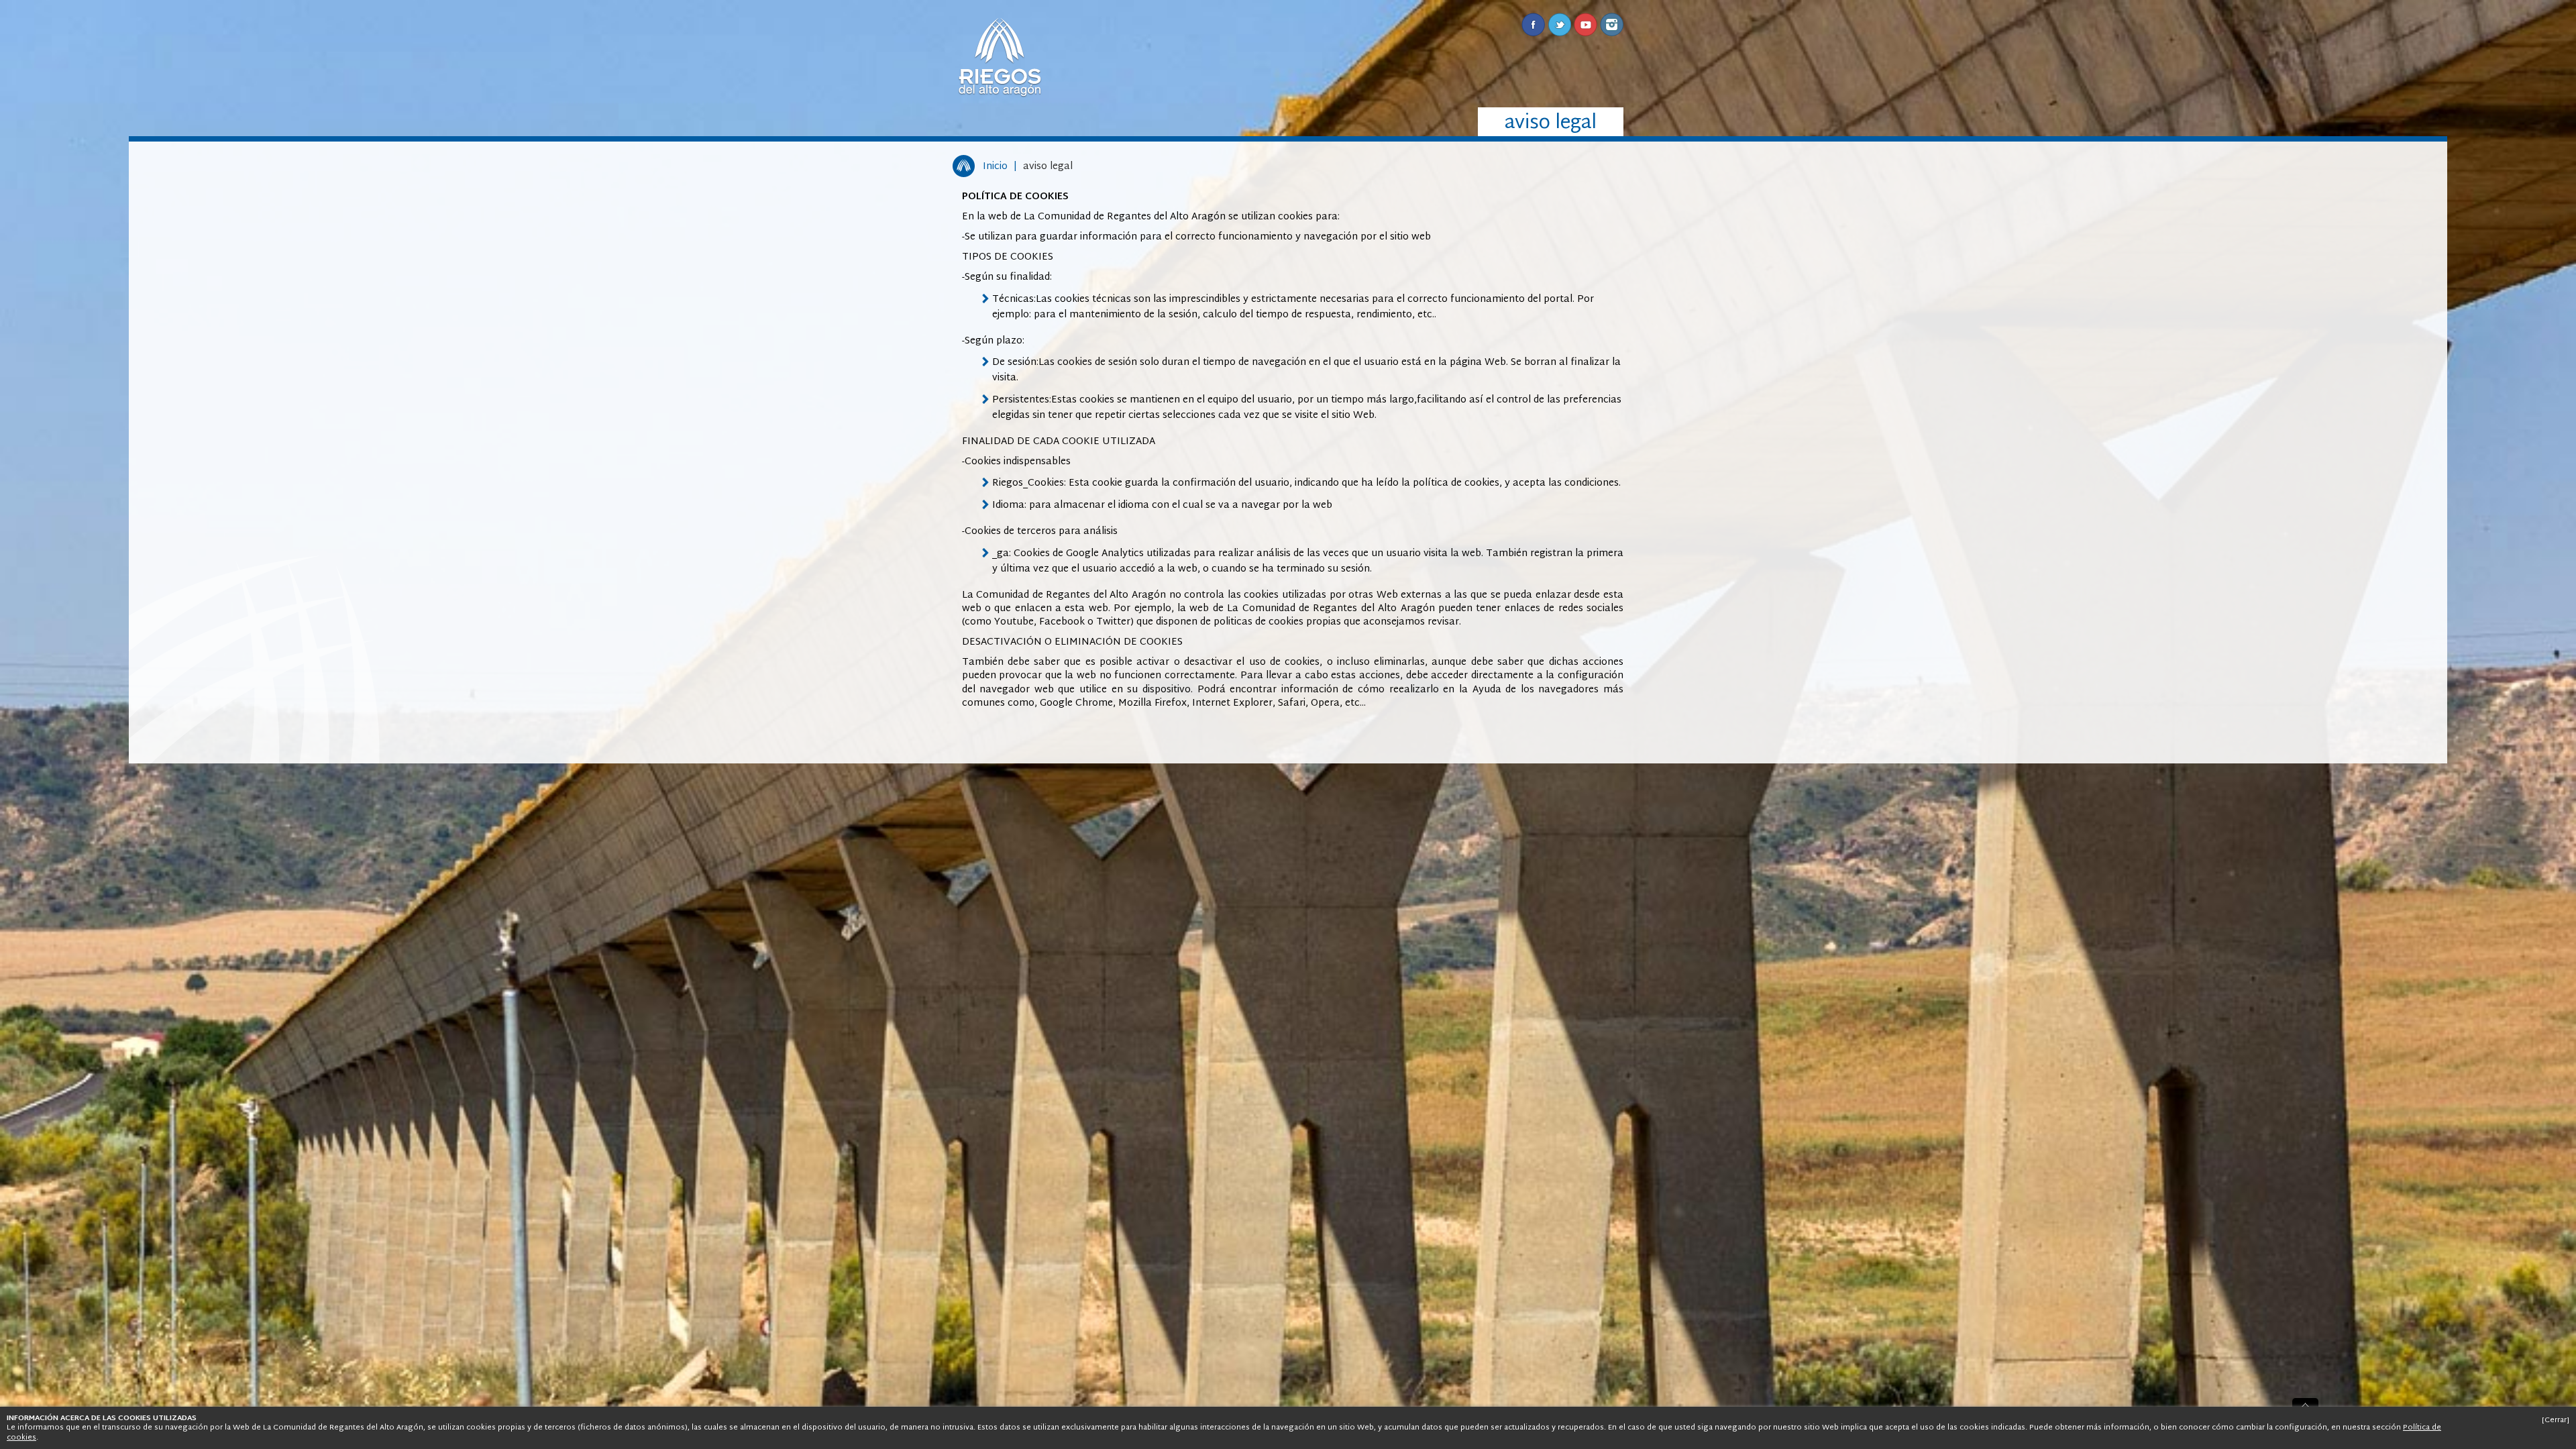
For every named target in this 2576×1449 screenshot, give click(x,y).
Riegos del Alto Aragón (1000, 57)
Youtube (1586, 24)
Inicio (995, 167)
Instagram (1612, 24)
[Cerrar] (2556, 1420)
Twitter (1559, 24)
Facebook (1533, 24)
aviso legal (1048, 167)
